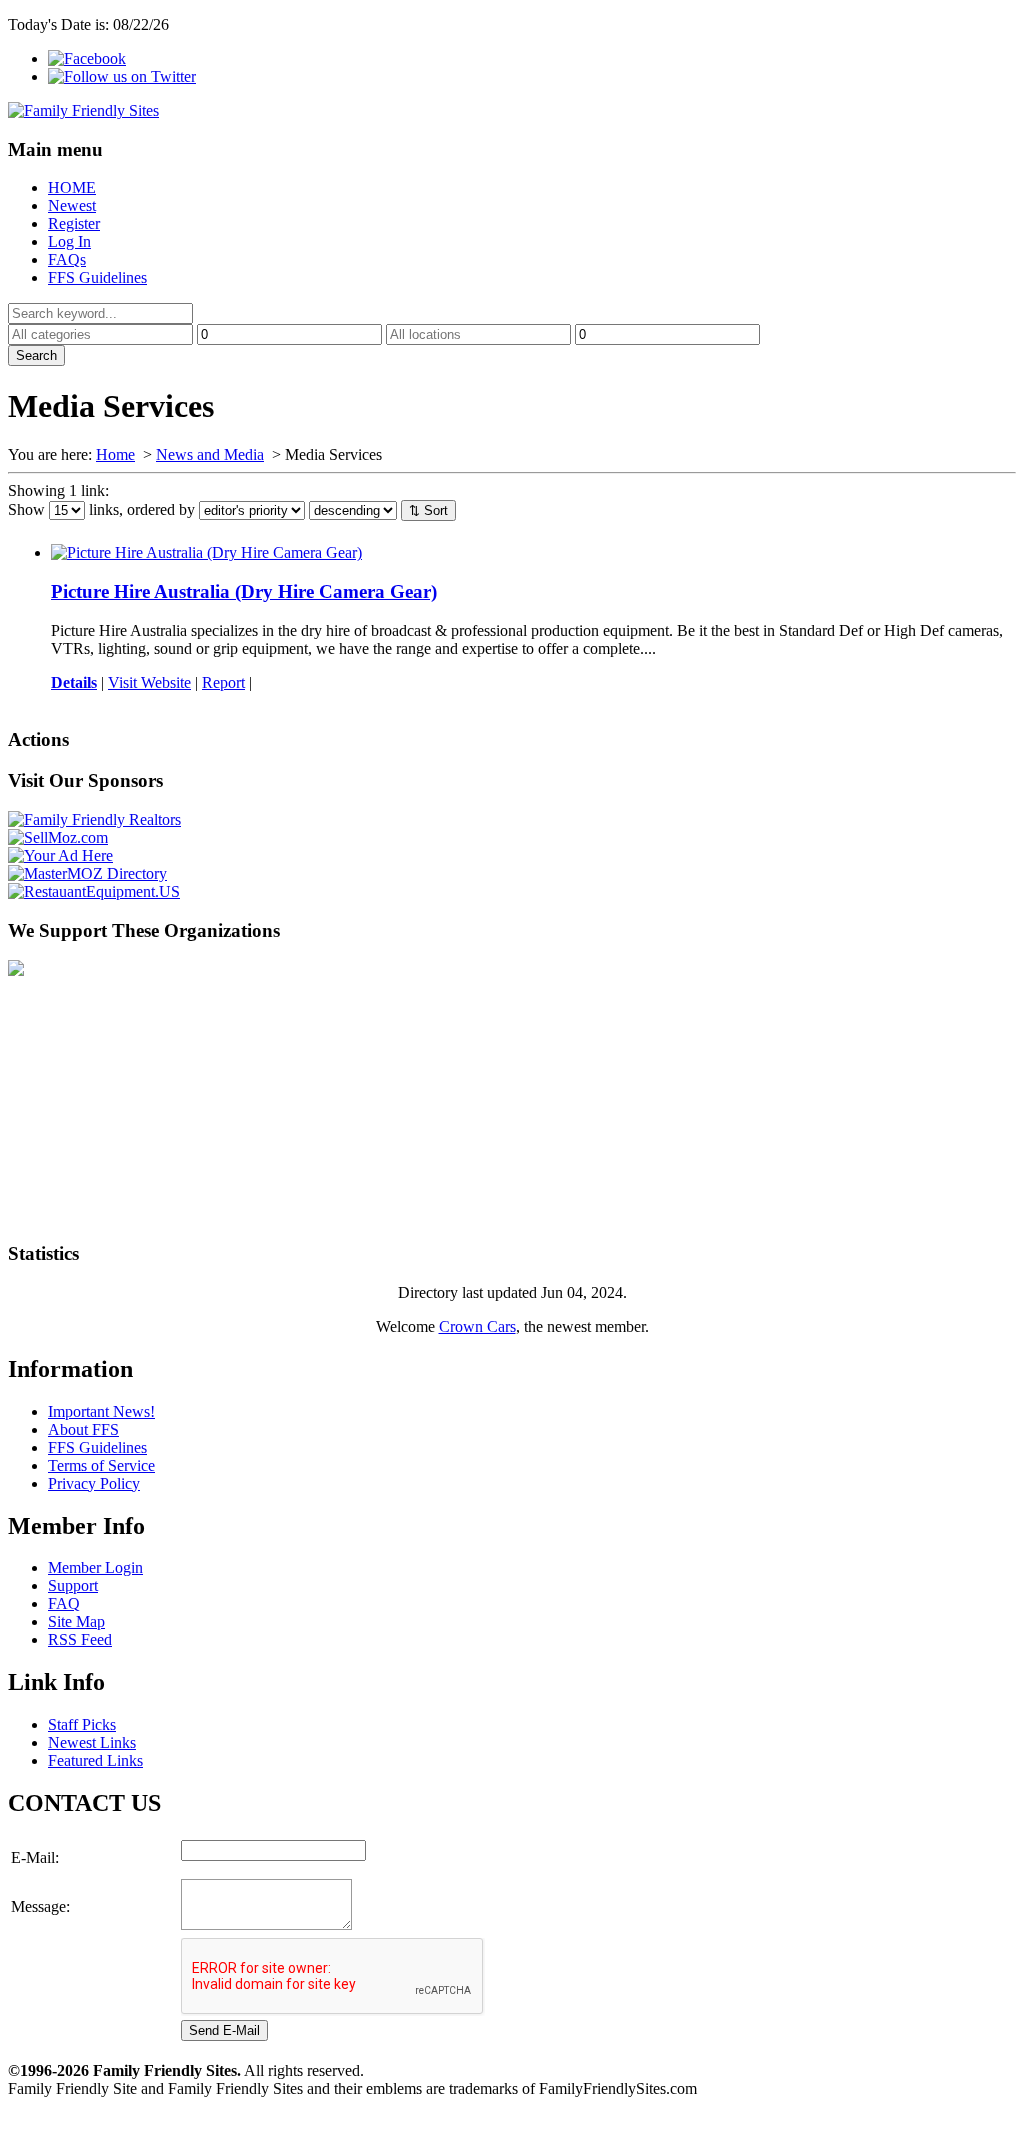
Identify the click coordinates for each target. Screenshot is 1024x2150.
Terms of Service (101, 1465)
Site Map (76, 1621)
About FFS (83, 1429)
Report (223, 682)
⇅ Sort (428, 510)
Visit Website (149, 682)
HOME (72, 187)
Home (115, 454)
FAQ (64, 1603)
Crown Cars (477, 1326)
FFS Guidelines (97, 277)
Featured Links (95, 1760)
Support (73, 1585)
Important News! (101, 1411)
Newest (72, 205)
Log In (69, 241)
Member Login (95, 1567)
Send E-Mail (224, 2030)
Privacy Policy (94, 1483)
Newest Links (92, 1742)
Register (74, 223)
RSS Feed (80, 1639)
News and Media (210, 454)
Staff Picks (82, 1724)
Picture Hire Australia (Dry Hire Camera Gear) (244, 591)
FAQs (67, 259)
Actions (38, 739)
